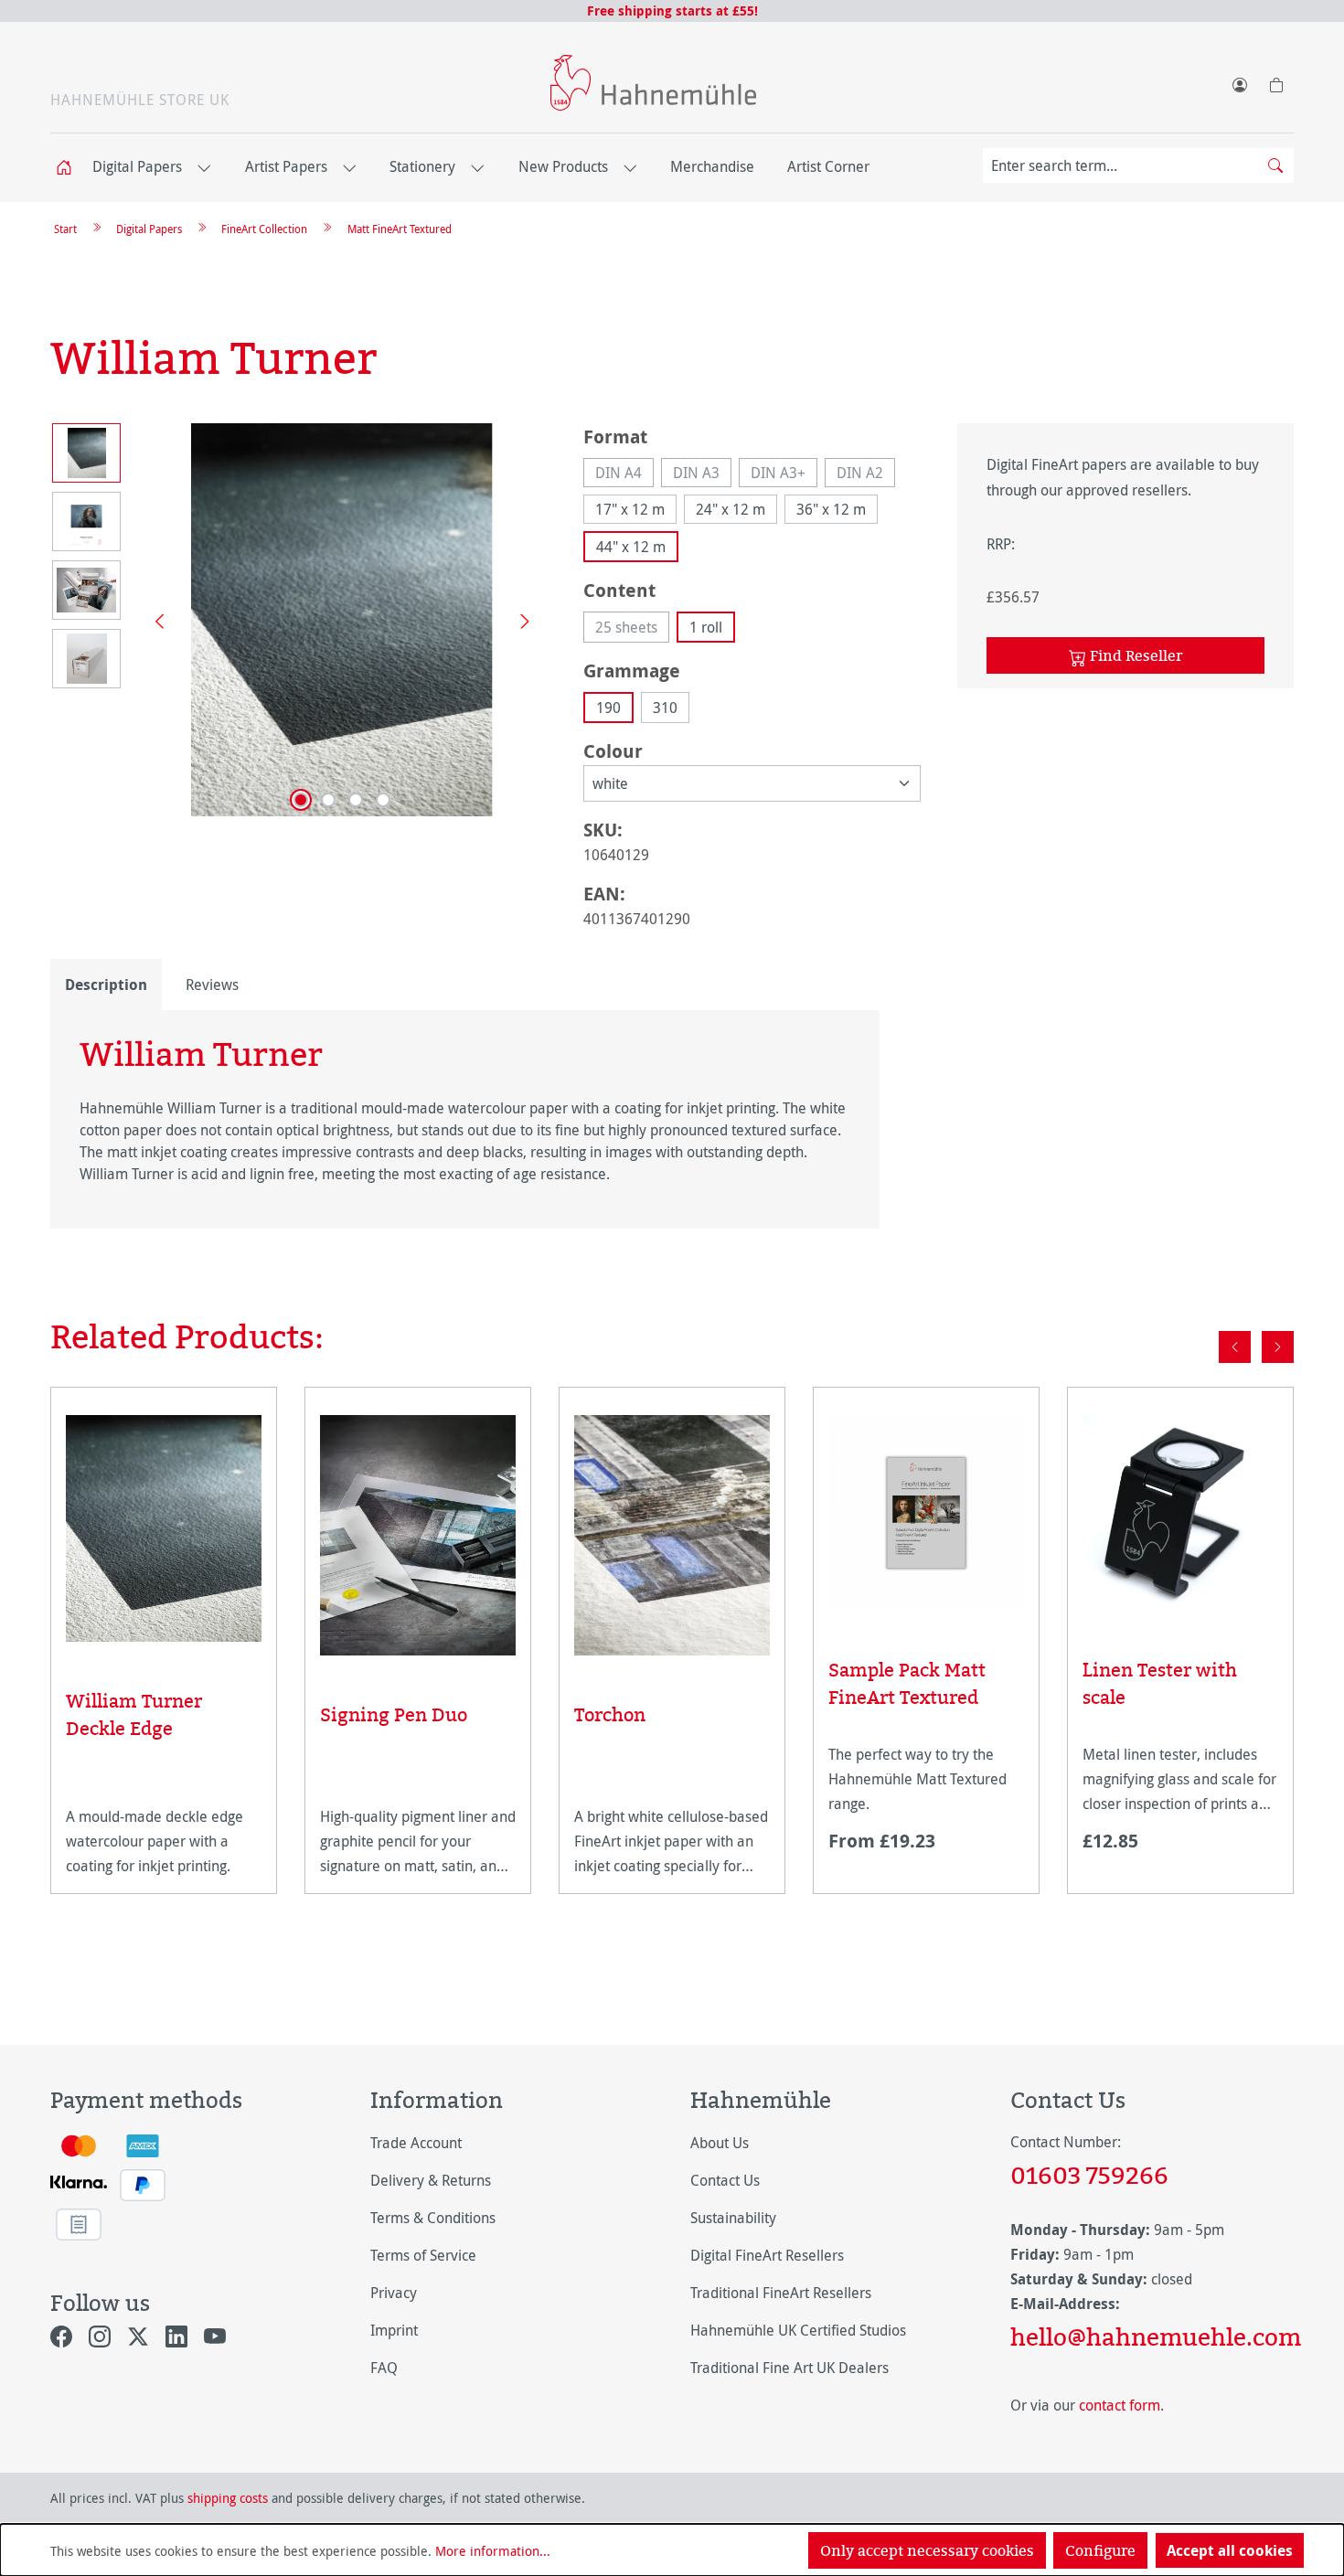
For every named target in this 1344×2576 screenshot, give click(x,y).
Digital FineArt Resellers (767, 2255)
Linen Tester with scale (1160, 1683)
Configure (1100, 2550)
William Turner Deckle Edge (134, 1714)
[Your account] (1239, 81)
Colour (613, 750)
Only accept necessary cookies (927, 2550)
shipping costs (228, 2498)
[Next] (518, 620)
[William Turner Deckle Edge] (164, 1528)
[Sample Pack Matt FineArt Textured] (926, 1513)
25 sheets (632, 630)
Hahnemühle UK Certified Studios (798, 2330)
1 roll (706, 627)
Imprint (394, 2330)
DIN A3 (702, 475)
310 (665, 708)
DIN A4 (624, 475)
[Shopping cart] (1275, 81)
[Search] (1275, 165)
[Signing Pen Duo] (418, 1535)
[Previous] (153, 620)
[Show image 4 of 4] (383, 800)
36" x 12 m (831, 509)
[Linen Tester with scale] (1180, 1513)
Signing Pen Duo (394, 1714)
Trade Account (416, 2143)
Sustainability (733, 2218)
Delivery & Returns (431, 2180)
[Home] (69, 168)
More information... (493, 2551)
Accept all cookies (1230, 2550)
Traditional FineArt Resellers (781, 2293)
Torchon (610, 1714)
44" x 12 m (631, 547)
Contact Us (725, 2180)
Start (65, 229)
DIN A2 (866, 475)
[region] (299, 620)
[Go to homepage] (653, 83)
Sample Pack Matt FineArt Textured (907, 1683)
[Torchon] (672, 1535)
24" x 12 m (731, 509)
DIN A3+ (784, 475)
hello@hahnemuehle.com (1152, 2336)
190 (608, 708)
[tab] (106, 985)
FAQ (384, 2368)
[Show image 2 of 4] (328, 800)
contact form (1120, 2405)
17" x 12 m (630, 509)
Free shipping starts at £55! (672, 11)
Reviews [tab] (212, 985)
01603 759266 (1089, 2175)
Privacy (394, 2293)
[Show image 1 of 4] (301, 800)
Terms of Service (423, 2255)
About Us (720, 2143)
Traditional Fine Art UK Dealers (789, 2368)
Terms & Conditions (433, 2218)
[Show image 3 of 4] (356, 800)
